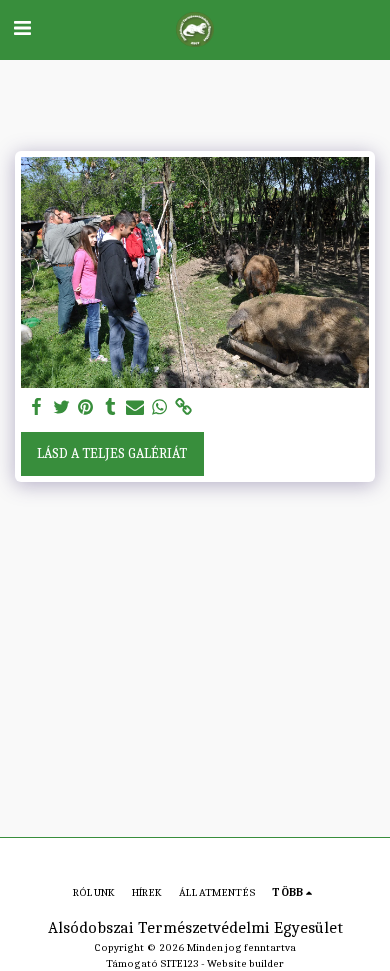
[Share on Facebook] (37, 407)
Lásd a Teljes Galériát (112, 453)
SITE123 (179, 963)
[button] (22, 28)
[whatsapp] (160, 407)
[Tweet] (62, 407)
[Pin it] (86, 407)
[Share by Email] (135, 407)
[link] (184, 407)
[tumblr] (111, 407)
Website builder (245, 963)
